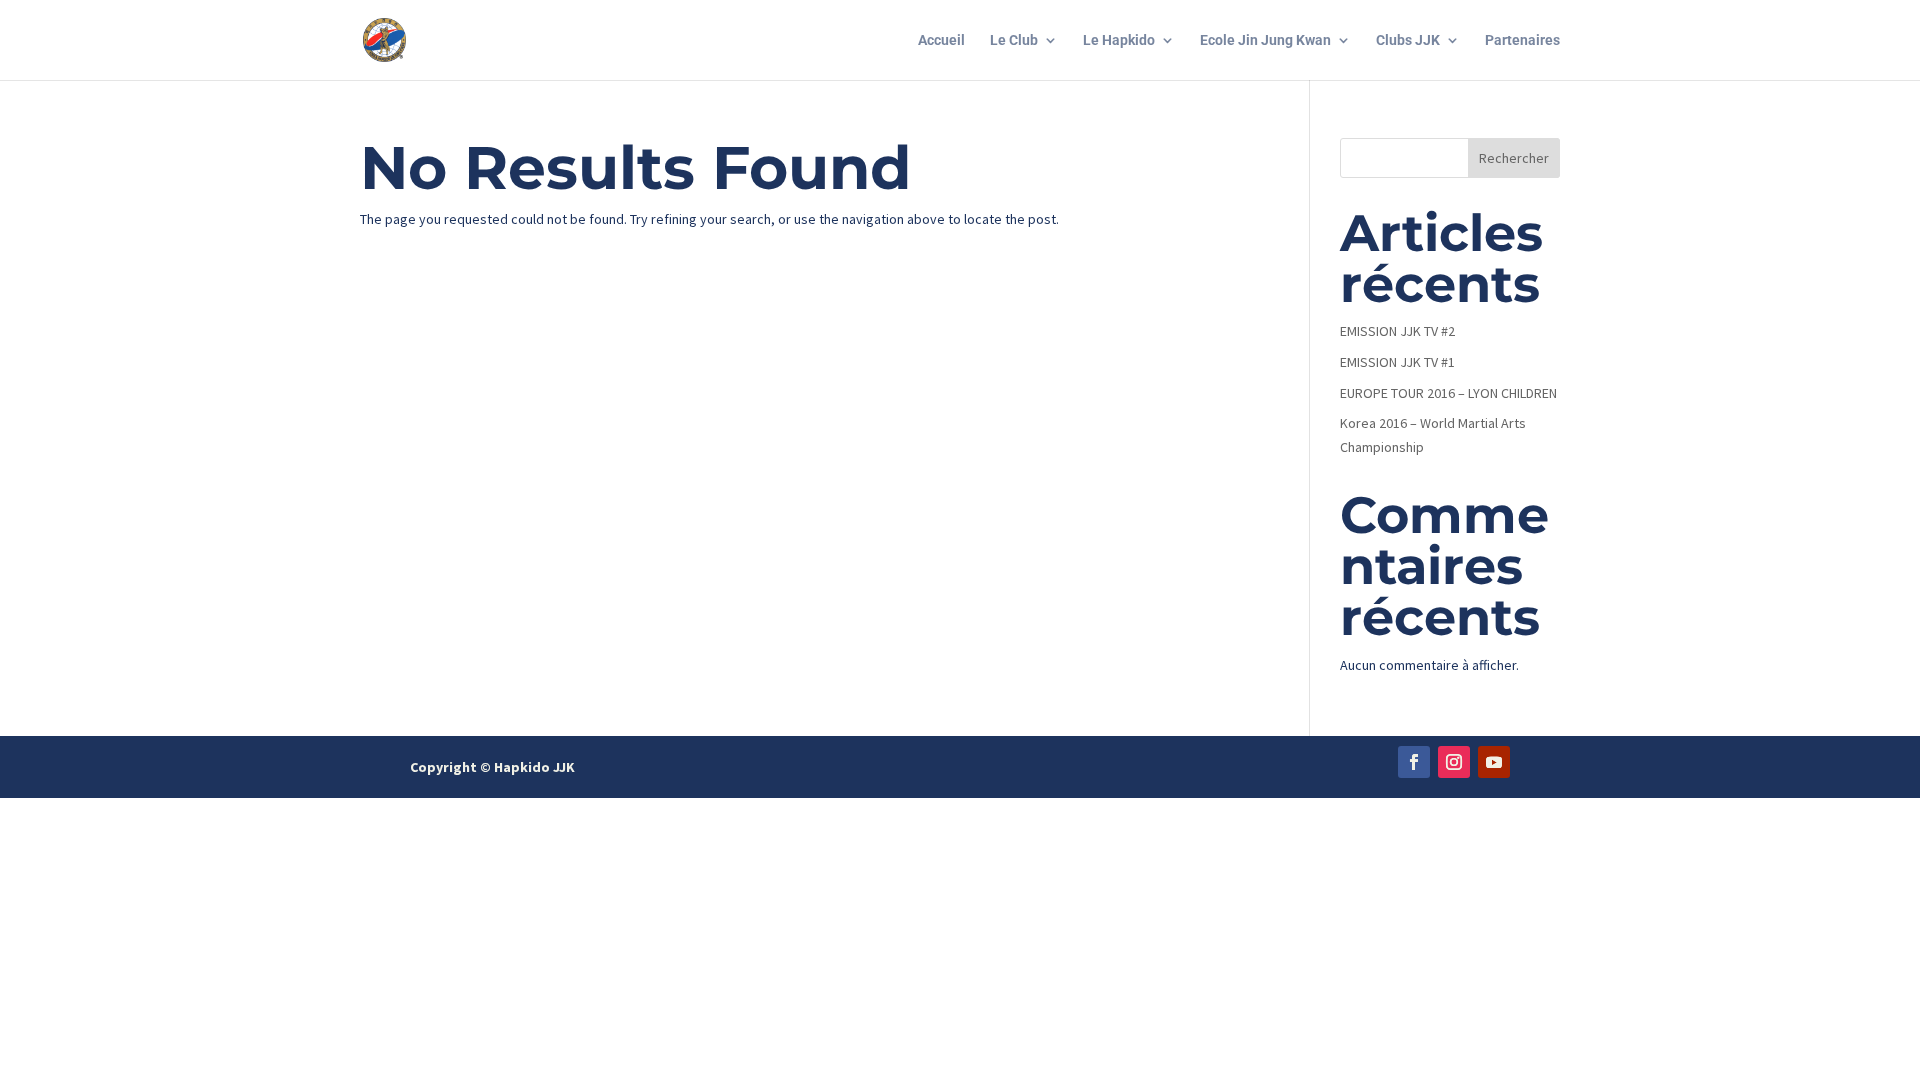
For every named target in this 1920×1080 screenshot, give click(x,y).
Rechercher (1514, 158)
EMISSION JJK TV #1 (1397, 362)
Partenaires (1522, 40)
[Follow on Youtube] (1494, 762)
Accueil (941, 40)
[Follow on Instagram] (1454, 762)
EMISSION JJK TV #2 (1397, 331)
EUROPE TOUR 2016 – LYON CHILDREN (1448, 393)
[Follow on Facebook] (1414, 762)
